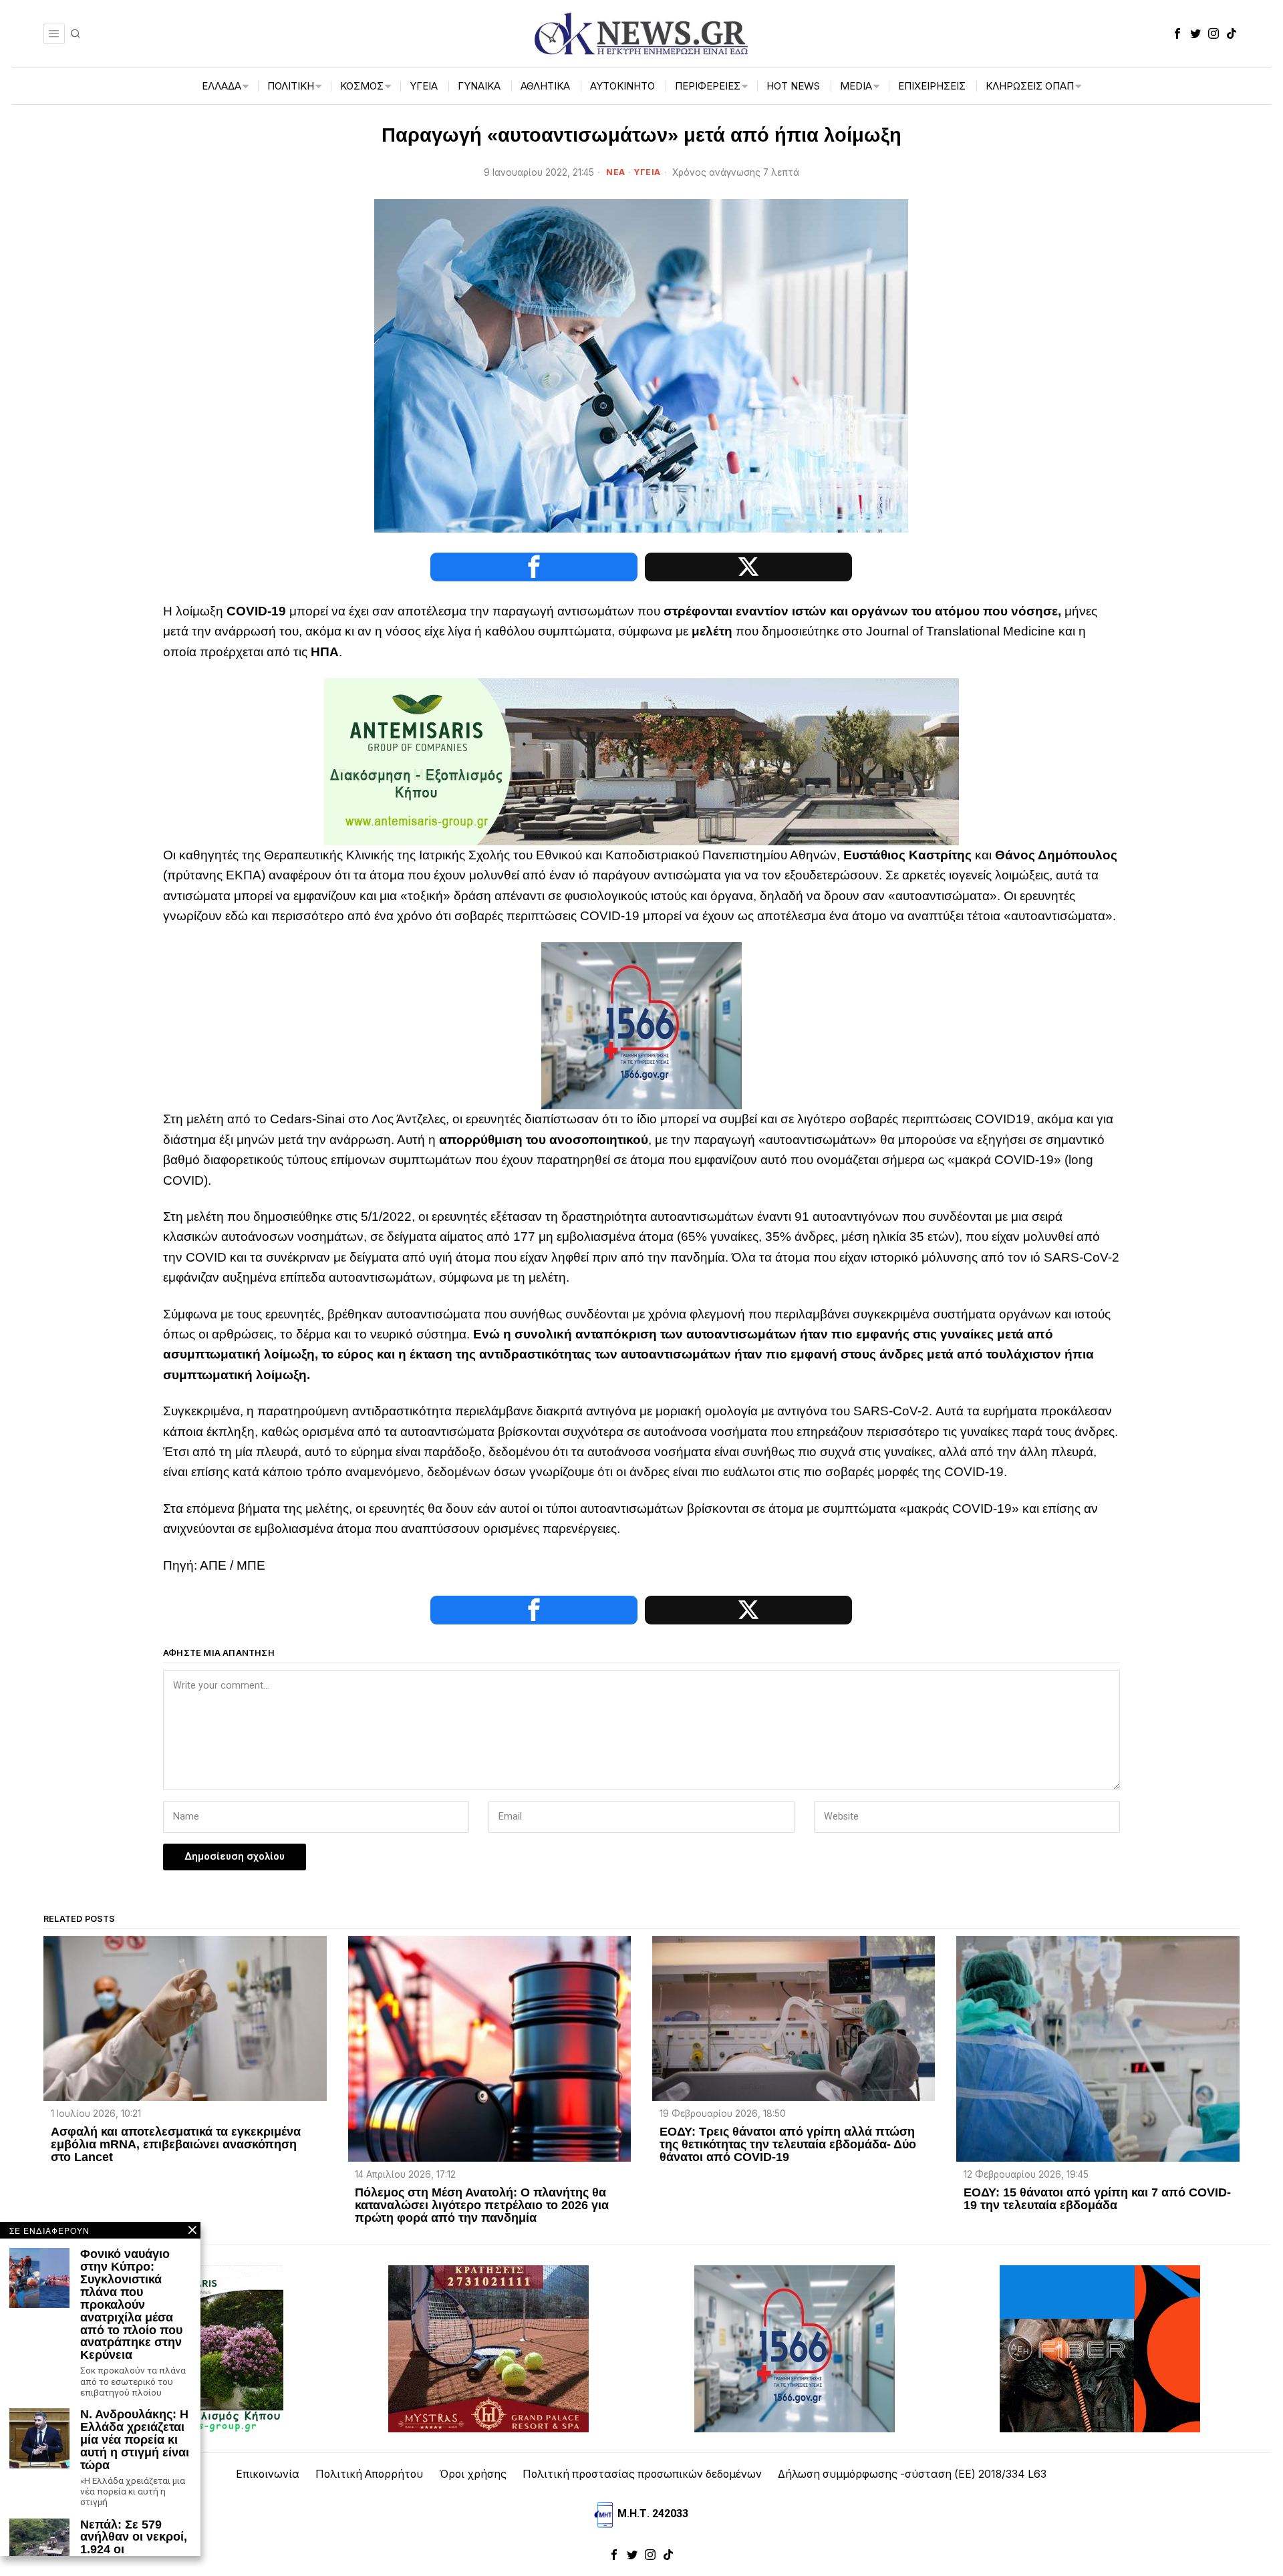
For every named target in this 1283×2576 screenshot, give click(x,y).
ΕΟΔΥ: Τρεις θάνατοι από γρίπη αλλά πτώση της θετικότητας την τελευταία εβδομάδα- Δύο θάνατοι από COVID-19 (788, 2145)
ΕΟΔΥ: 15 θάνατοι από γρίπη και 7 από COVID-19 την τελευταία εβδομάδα (1097, 2199)
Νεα (616, 172)
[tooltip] (1177, 33)
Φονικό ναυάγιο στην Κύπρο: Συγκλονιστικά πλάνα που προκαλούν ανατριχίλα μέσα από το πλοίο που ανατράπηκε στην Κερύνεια (131, 2305)
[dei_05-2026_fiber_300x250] (1100, 2348)
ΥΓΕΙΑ (647, 172)
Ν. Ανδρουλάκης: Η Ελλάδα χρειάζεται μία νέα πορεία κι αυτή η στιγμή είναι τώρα (135, 2440)
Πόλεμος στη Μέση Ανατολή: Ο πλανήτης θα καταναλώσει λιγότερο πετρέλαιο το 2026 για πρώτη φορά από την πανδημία (482, 2205)
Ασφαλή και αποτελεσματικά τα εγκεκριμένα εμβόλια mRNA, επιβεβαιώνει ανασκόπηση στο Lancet (176, 2145)
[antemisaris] (641, 761)
